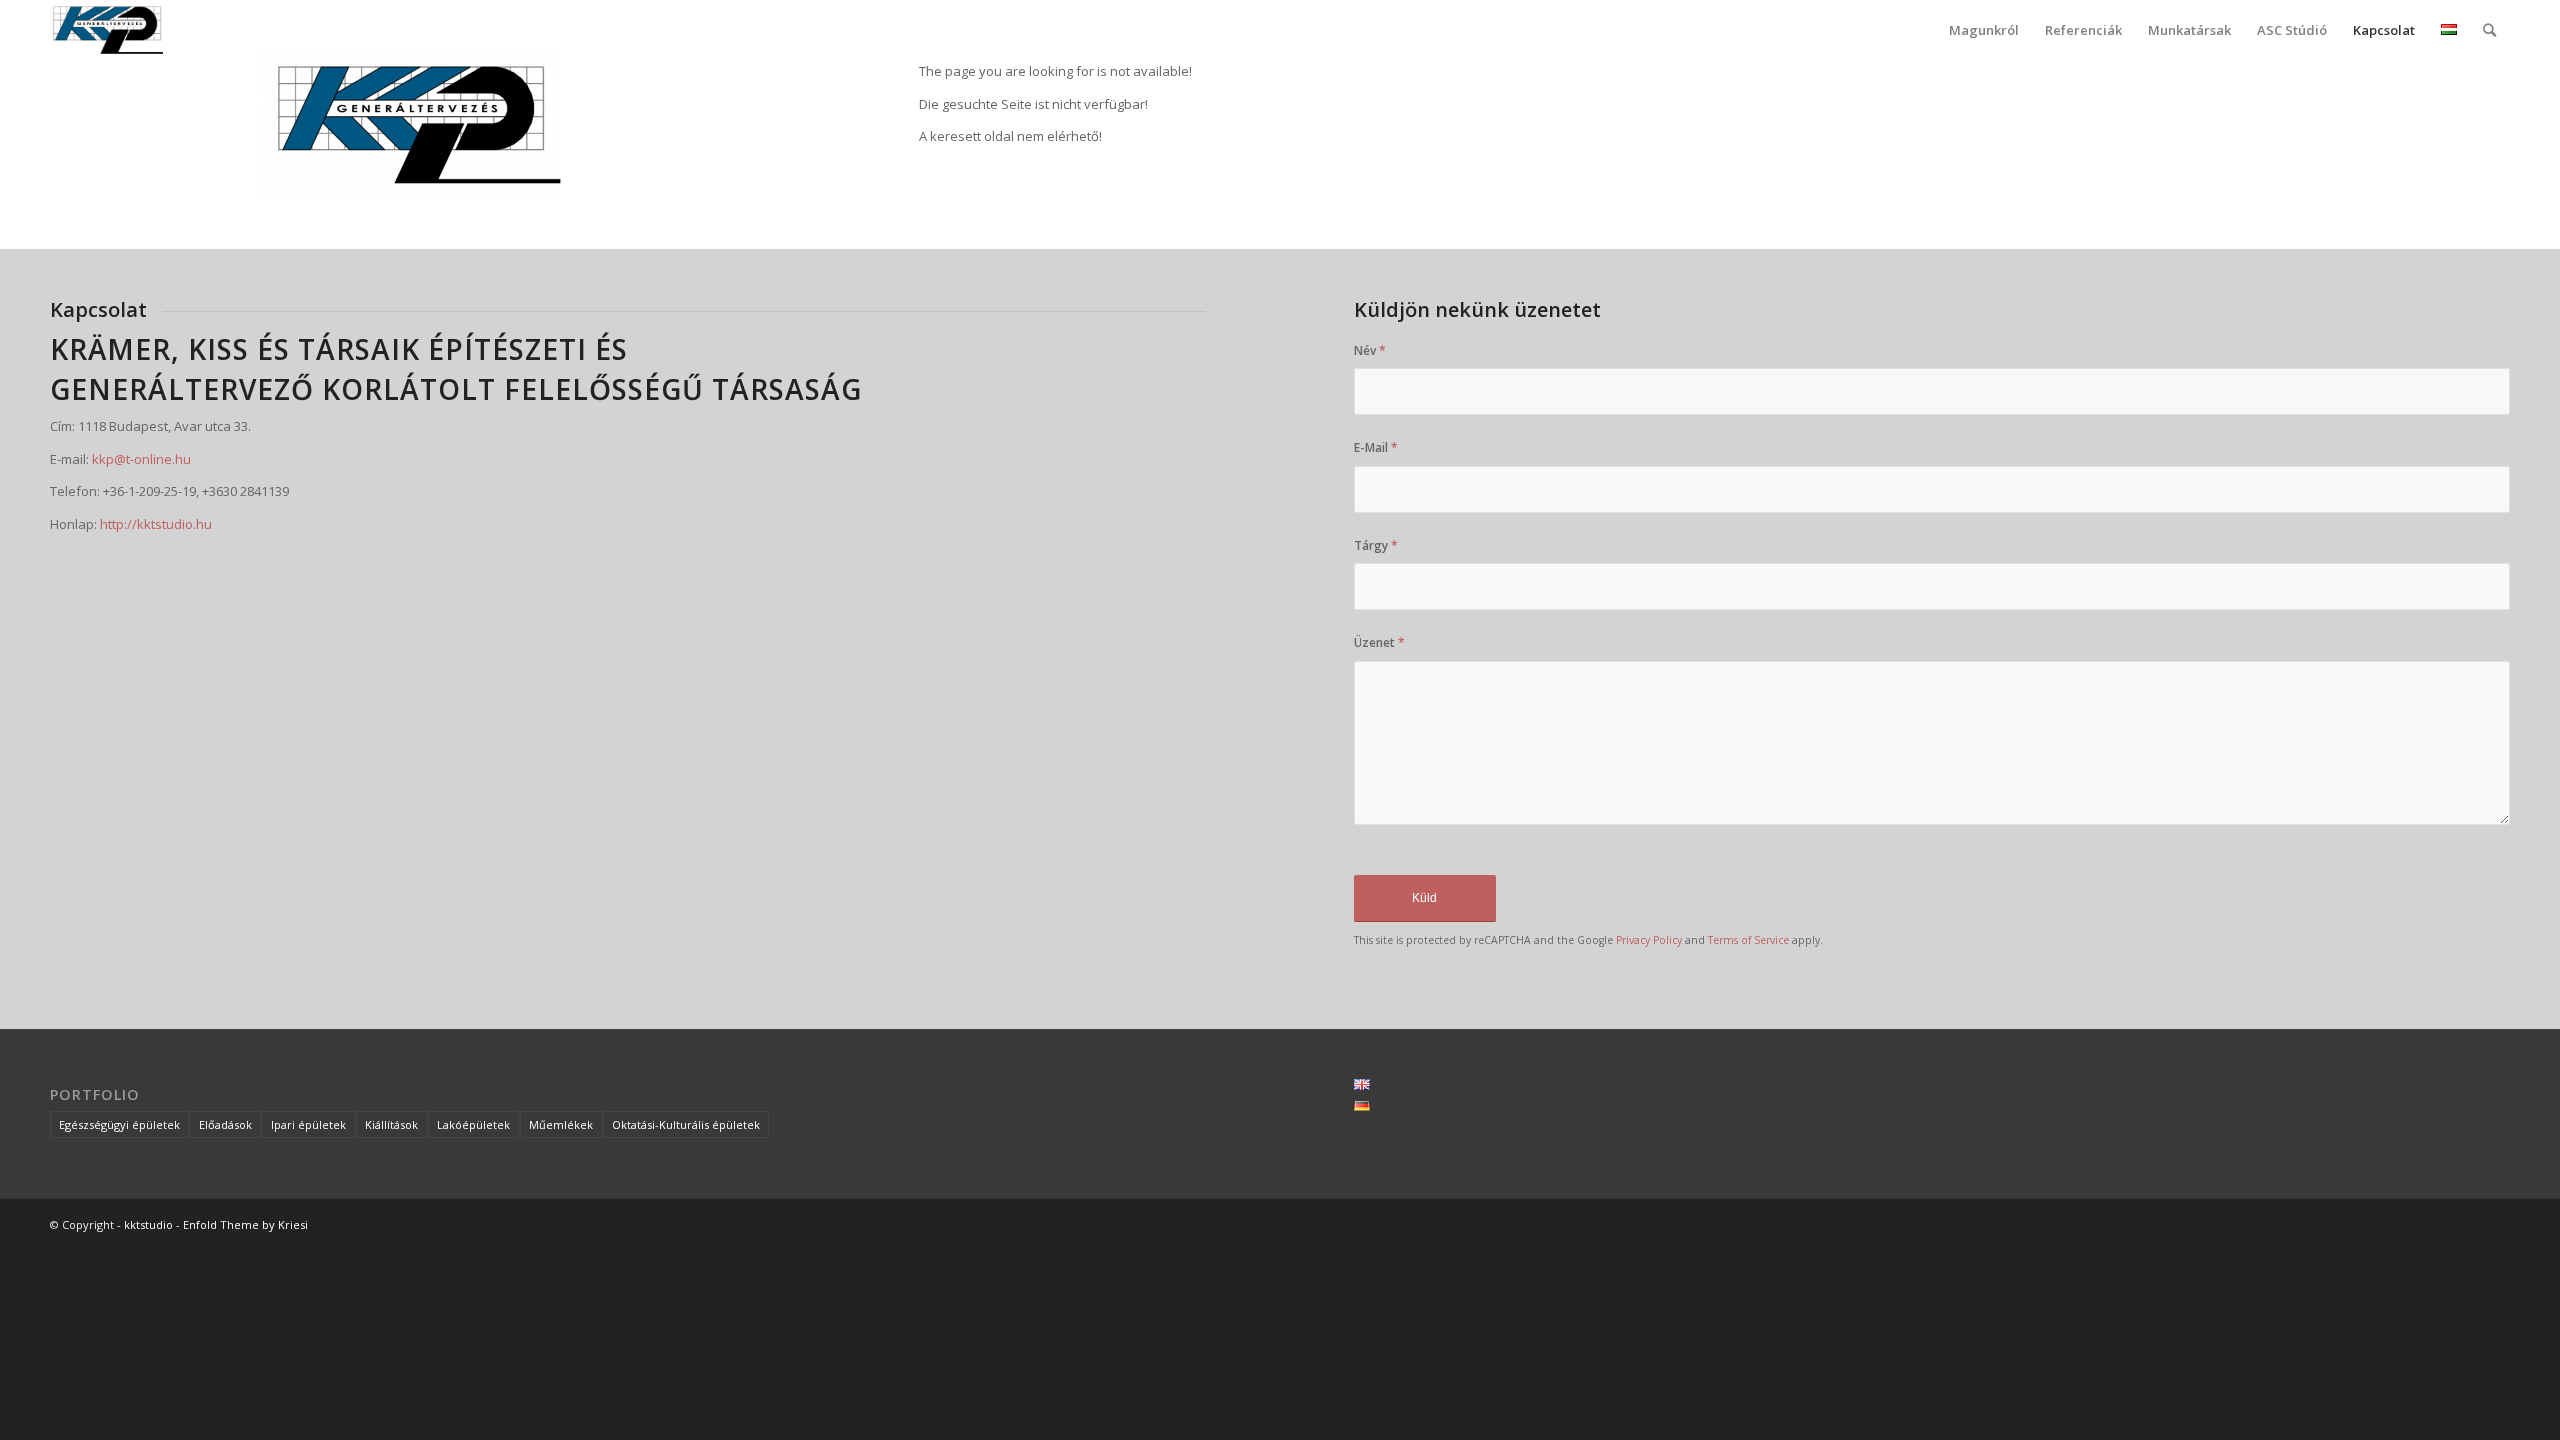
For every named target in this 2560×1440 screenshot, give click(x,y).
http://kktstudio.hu (156, 524)
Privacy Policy (1649, 940)
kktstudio (148, 1224)
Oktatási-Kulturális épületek (686, 1124)
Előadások (225, 1124)
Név (1370, 350)
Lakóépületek (473, 1124)
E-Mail (1376, 447)
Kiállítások (391, 1124)
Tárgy (1376, 545)
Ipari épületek (308, 1124)
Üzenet (1379, 642)
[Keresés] (2489, 30)
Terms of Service (1748, 940)
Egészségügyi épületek (119, 1124)
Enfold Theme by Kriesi (245, 1224)
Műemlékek (561, 1124)
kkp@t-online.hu (141, 459)
